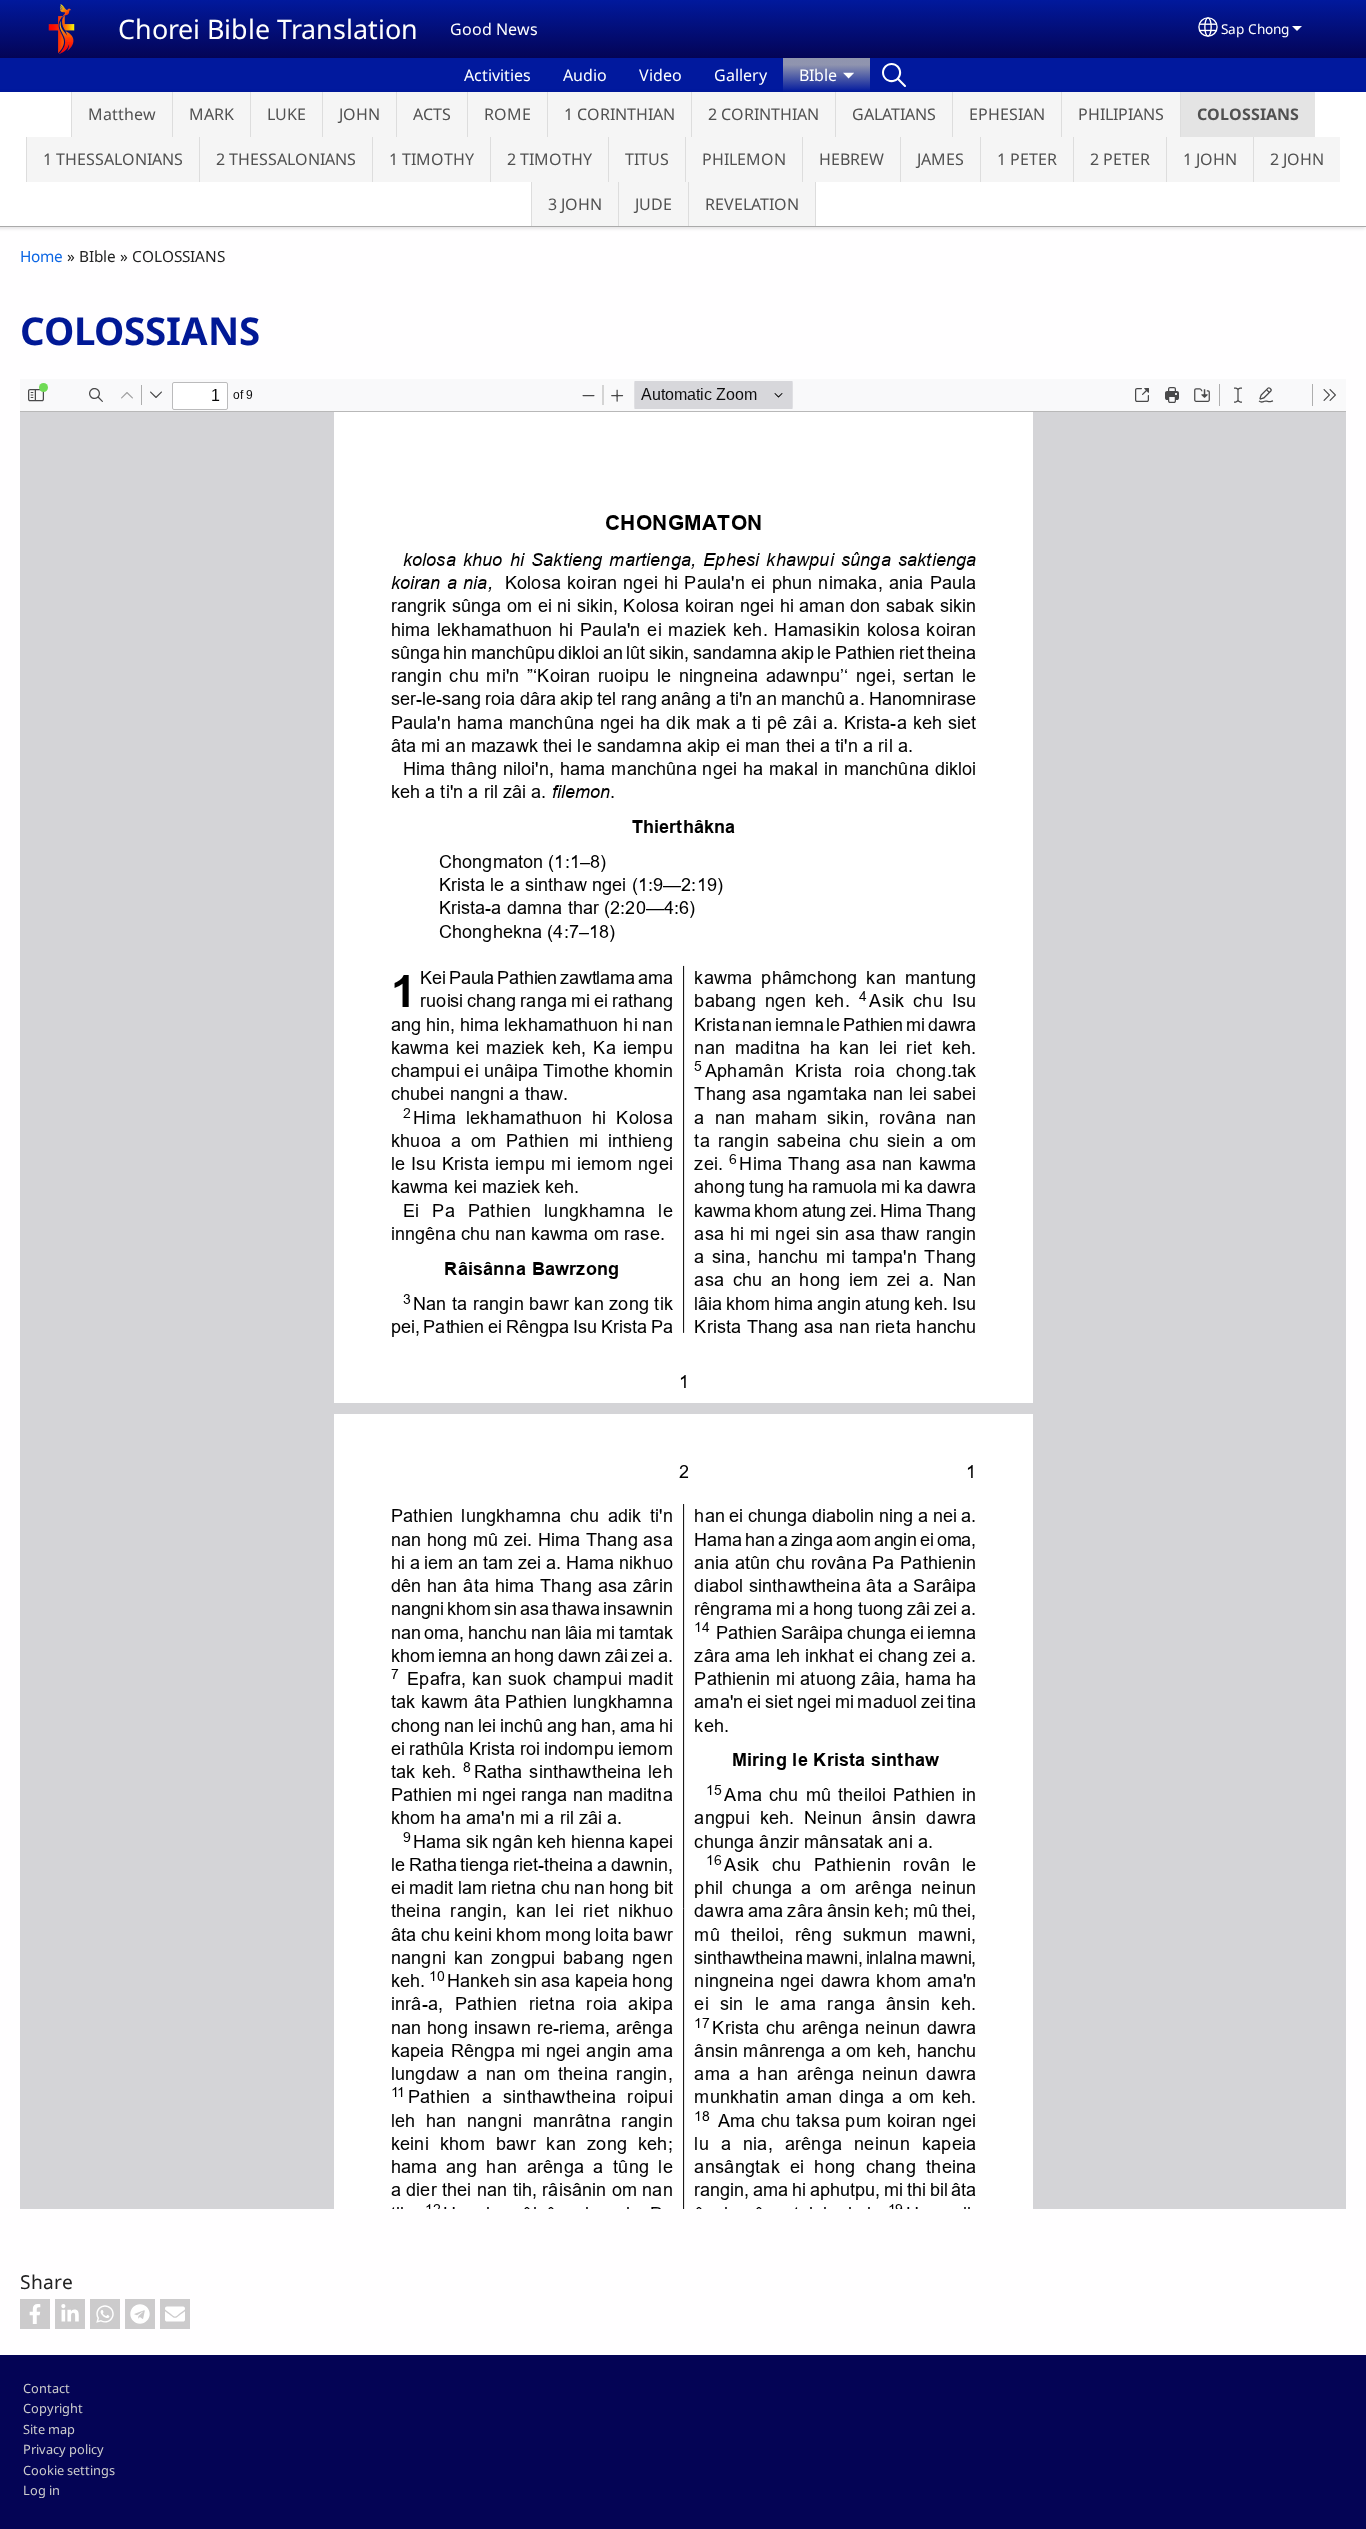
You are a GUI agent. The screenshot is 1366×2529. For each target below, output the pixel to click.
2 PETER (1120, 159)
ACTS (432, 114)
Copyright (53, 2408)
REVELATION (752, 204)
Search (894, 75)
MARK (211, 114)
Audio (585, 75)
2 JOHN (1297, 159)
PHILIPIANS (1121, 114)
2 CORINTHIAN (763, 114)
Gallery (740, 75)
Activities (497, 75)
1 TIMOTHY (431, 159)
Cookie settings (69, 2470)
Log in (41, 2490)
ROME (507, 114)
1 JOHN (1210, 159)
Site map (49, 2429)
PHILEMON (744, 159)
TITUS (647, 159)
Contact (46, 2388)
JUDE (653, 204)
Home (41, 256)
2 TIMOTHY (549, 159)
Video (660, 75)
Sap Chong (1255, 28)
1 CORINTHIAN (619, 114)
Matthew (122, 114)
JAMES (940, 159)
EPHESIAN (1007, 114)
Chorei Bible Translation (268, 28)
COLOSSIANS (1248, 114)
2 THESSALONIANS (286, 159)
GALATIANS (894, 114)
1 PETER (1027, 159)
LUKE (286, 114)
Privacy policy (63, 2449)
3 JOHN (575, 204)
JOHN (359, 114)
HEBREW (851, 159)
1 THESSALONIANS (113, 159)
